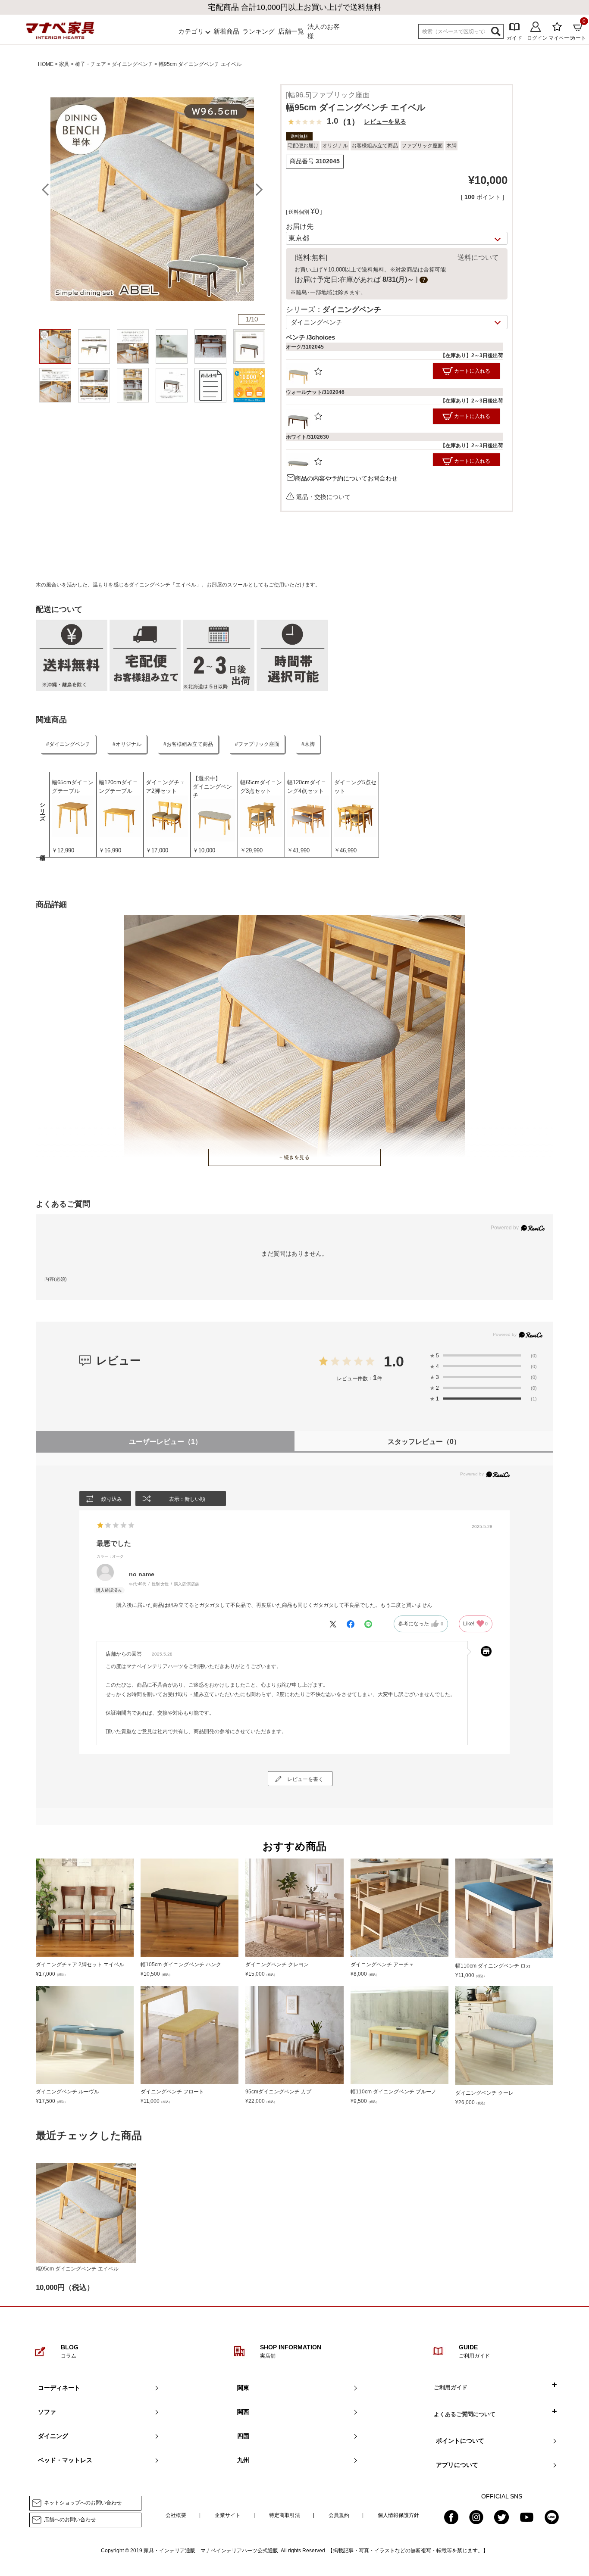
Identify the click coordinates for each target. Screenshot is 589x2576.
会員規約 (339, 2515)
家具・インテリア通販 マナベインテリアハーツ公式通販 (211, 2551)
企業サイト (228, 2515)
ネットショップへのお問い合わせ (83, 2503)
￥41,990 (298, 850)
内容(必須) (56, 1279)
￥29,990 (251, 850)
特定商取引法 (285, 2515)
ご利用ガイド (451, 2387)
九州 (243, 2460)
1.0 (394, 1361)
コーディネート (59, 2388)
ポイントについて (460, 2441)
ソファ (47, 2412)
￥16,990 (110, 850)
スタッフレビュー (424, 1442)
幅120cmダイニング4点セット (307, 787)
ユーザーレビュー (165, 1442)
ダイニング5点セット (355, 787)
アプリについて (457, 2465)
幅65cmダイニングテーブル (73, 787)
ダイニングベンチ (132, 64)
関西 (243, 2412)
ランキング (258, 31)
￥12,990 (63, 850)
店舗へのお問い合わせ (70, 2520)
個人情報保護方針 (398, 2515)
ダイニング (53, 2436)
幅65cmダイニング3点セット (261, 787)
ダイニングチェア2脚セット (165, 787)
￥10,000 (204, 850)
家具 (64, 64)
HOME (46, 64)
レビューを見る (385, 122)
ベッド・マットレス (65, 2460)
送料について (478, 257)
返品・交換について (323, 497)
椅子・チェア (91, 64)
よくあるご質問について (465, 2414)
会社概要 (176, 2515)
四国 (243, 2436)
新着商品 (226, 31)
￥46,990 (345, 850)
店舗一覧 (291, 31)
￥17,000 (157, 850)
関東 (243, 2388)
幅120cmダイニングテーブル (118, 787)
